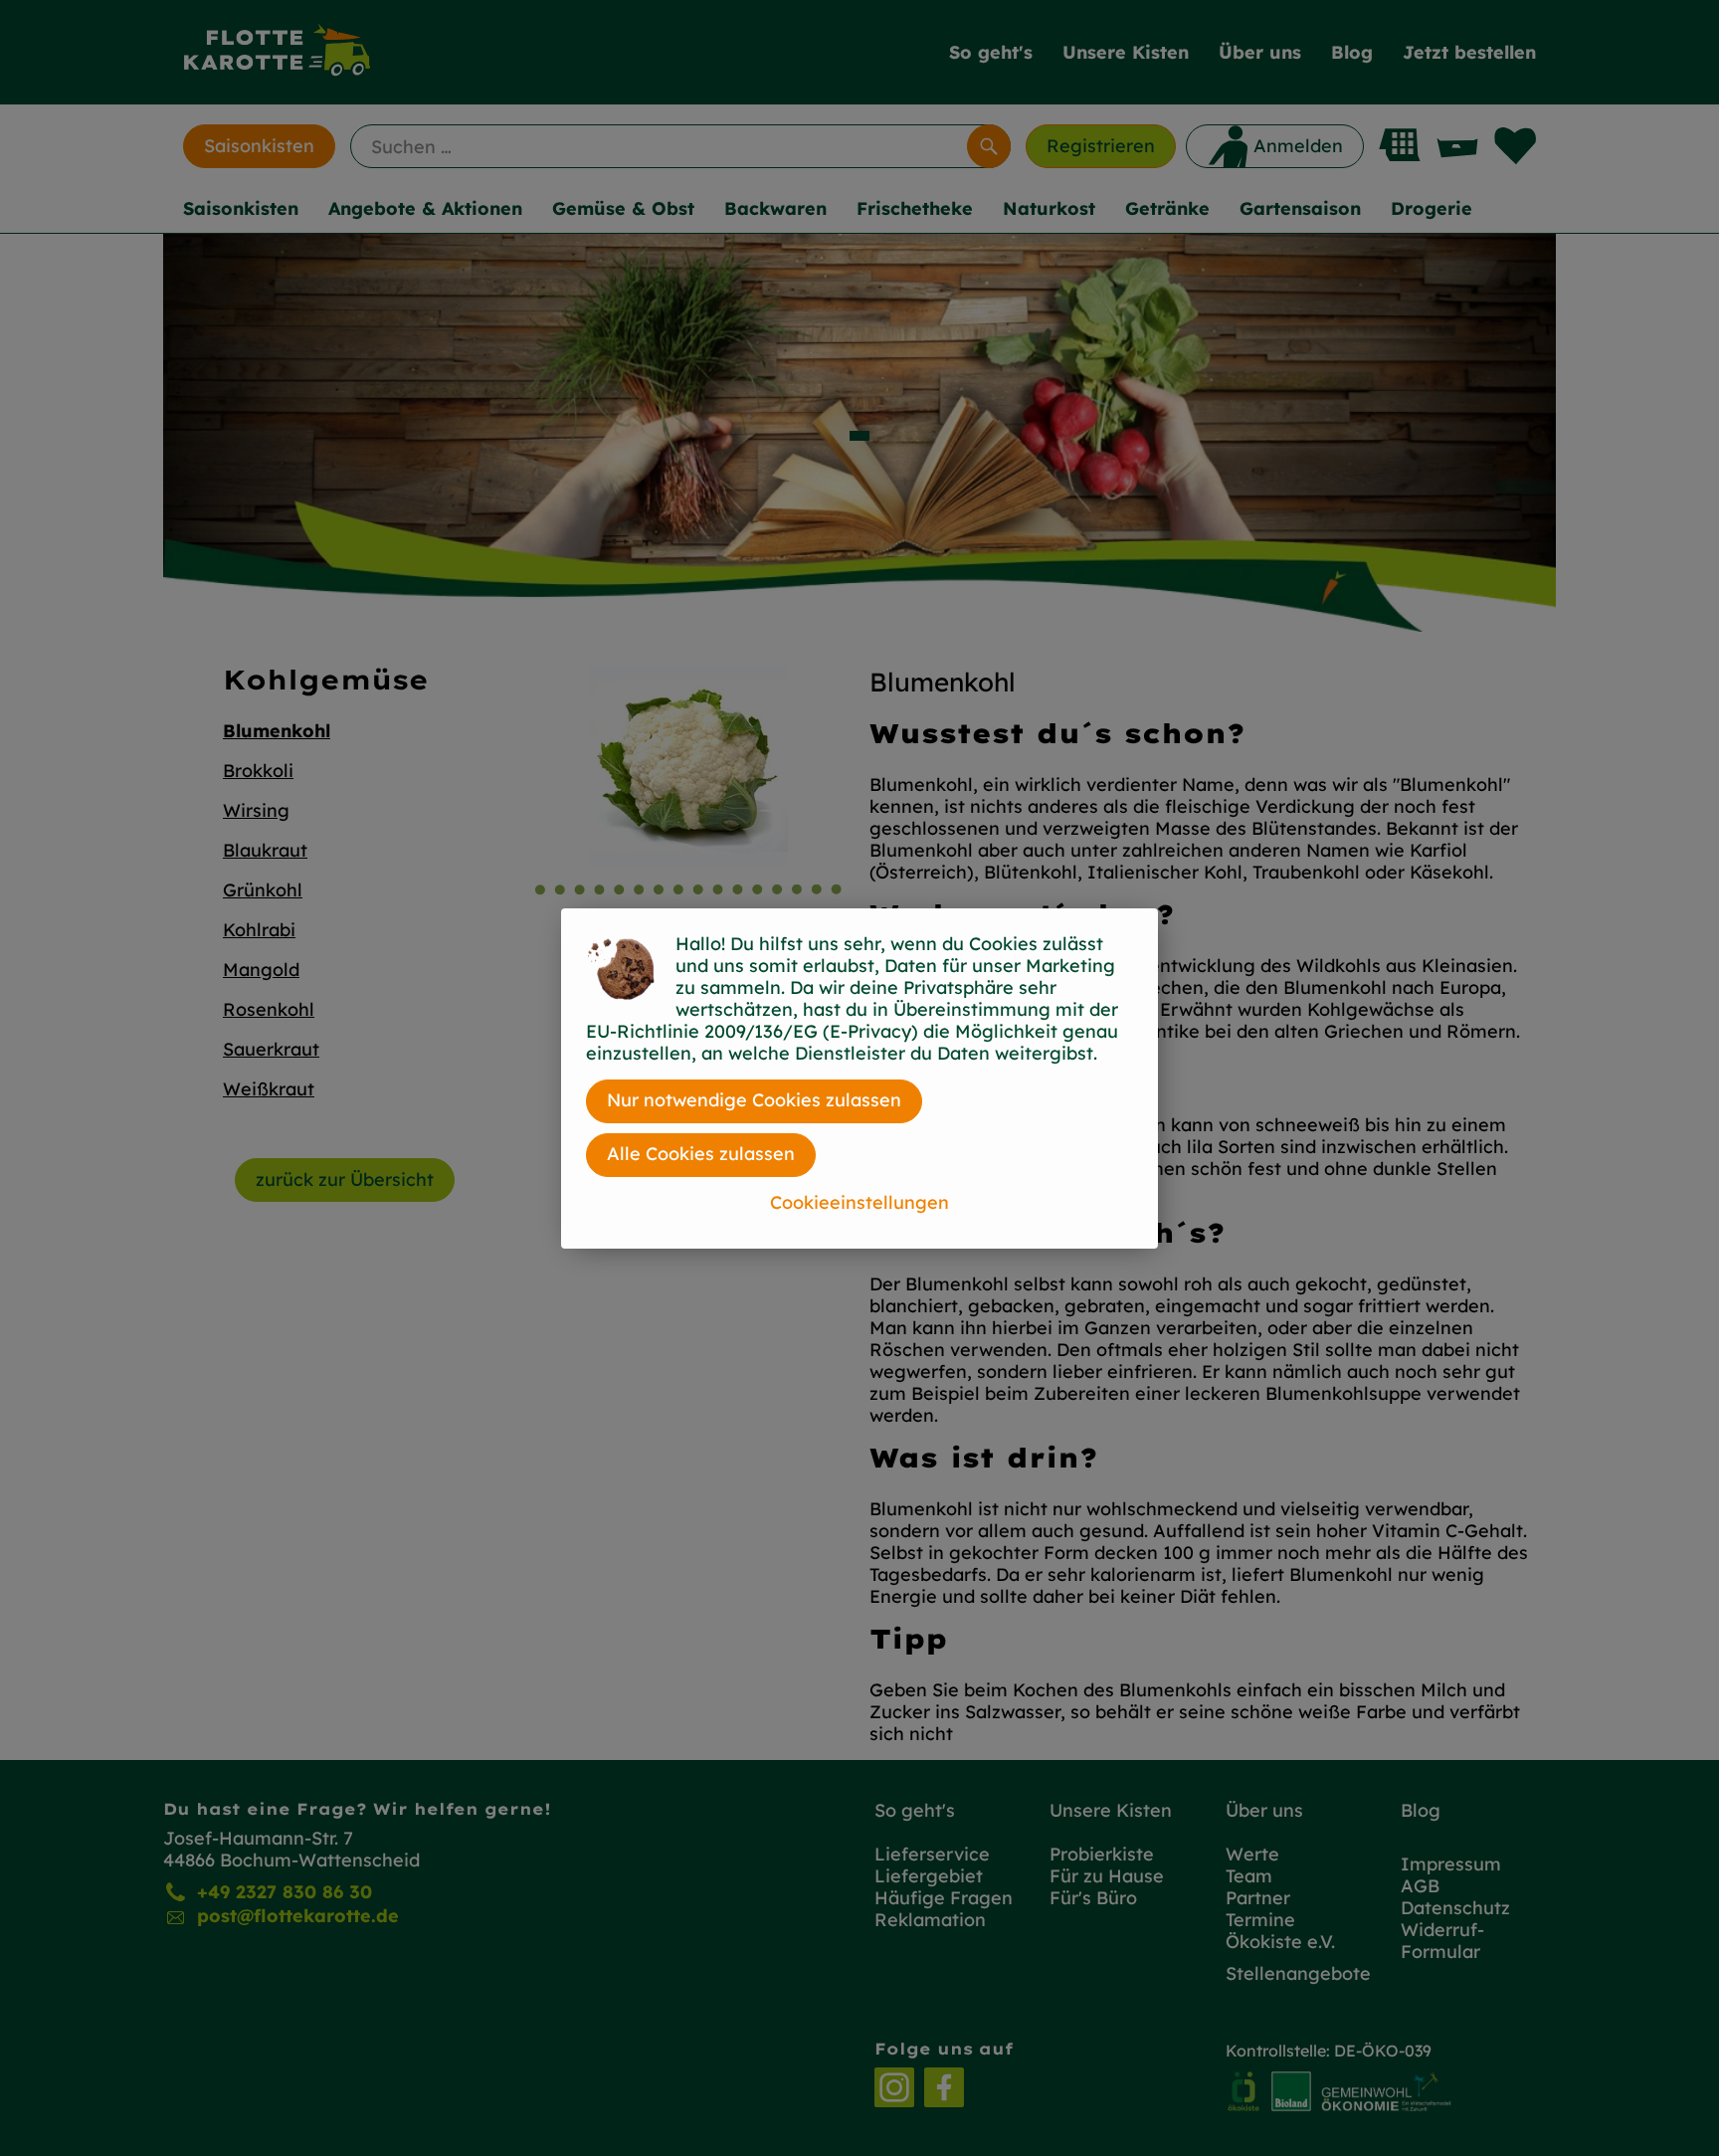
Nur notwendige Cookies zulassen (754, 1100)
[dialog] (859, 1078)
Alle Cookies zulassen (701, 1154)
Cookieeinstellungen (859, 1202)
